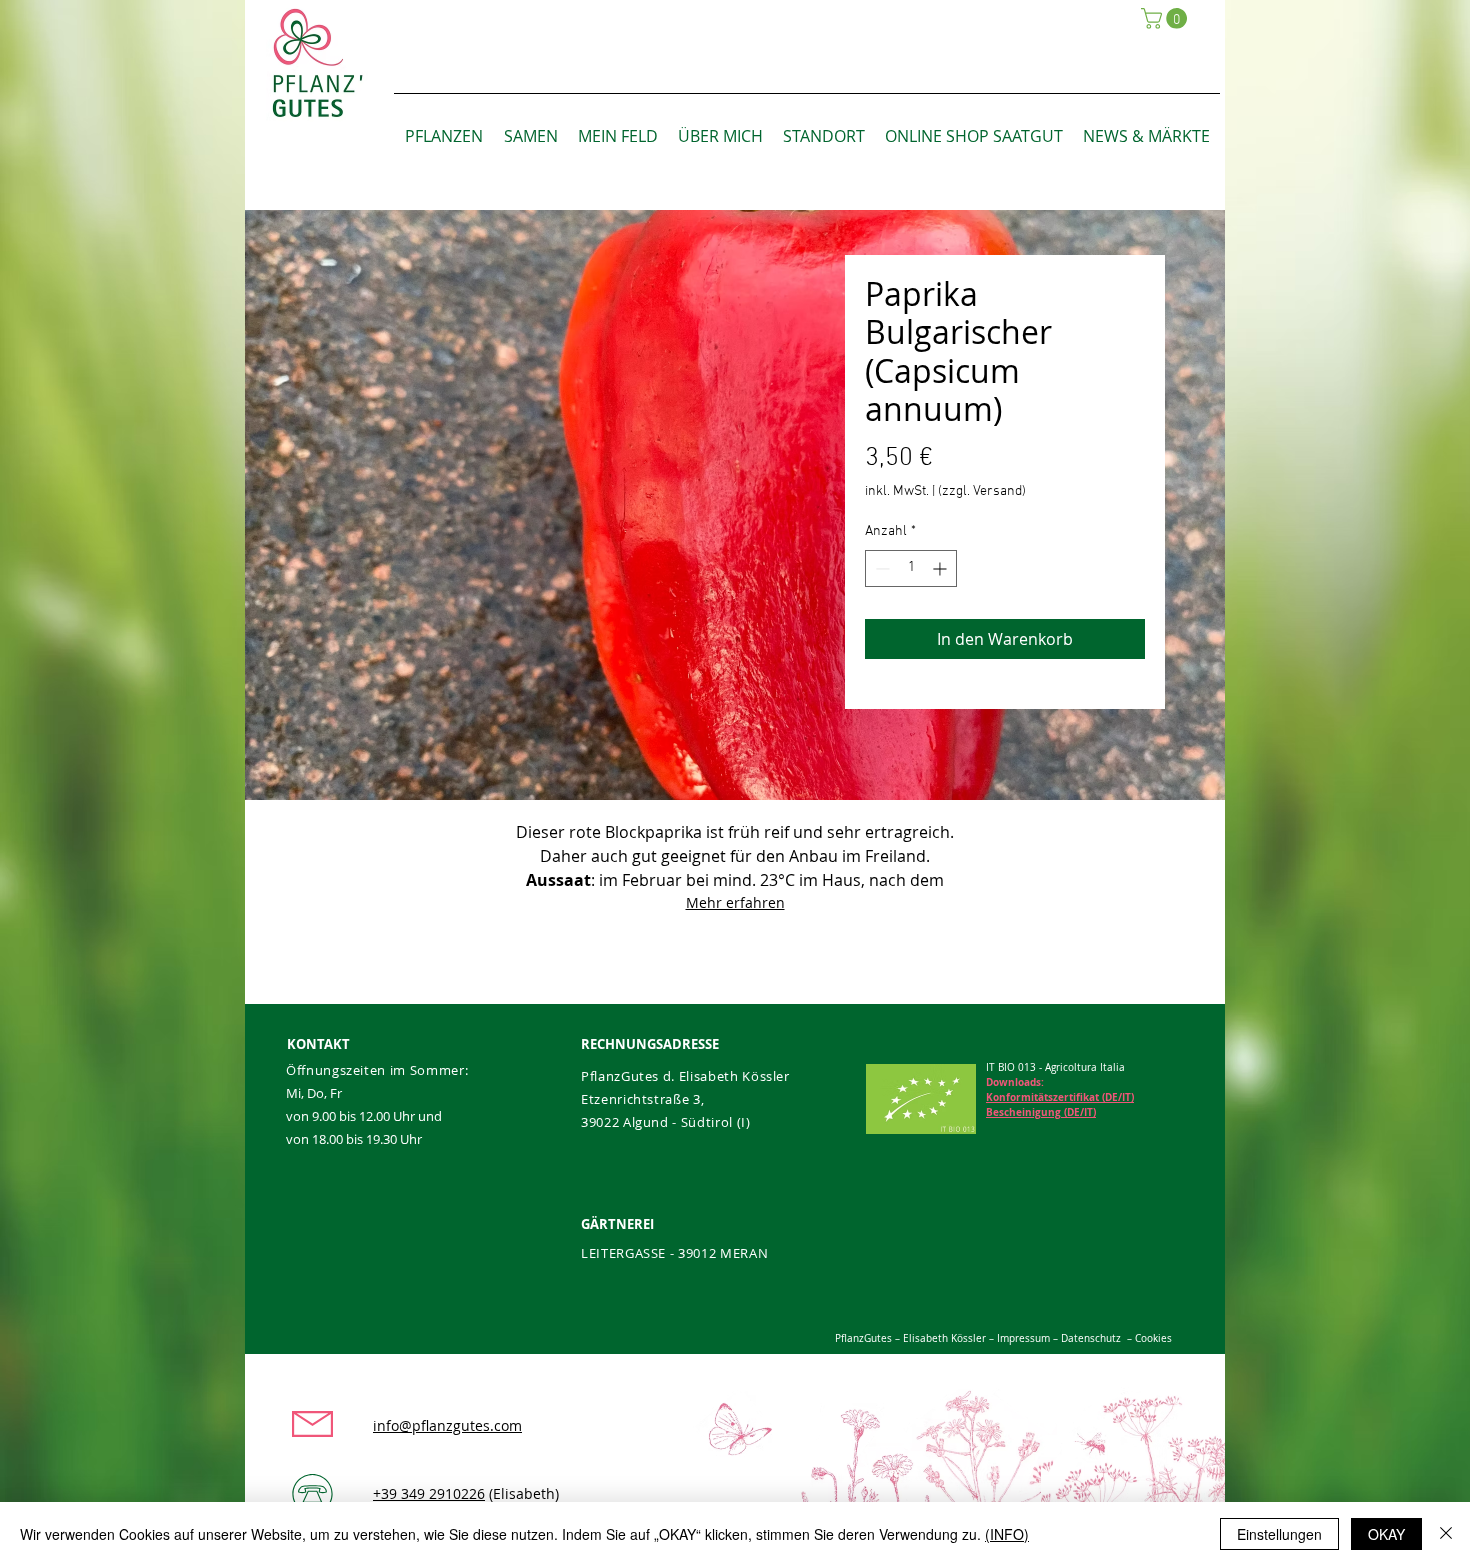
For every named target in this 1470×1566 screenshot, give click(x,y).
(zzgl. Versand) (982, 491)
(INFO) (1007, 1534)
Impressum (1022, 1338)
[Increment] (941, 568)
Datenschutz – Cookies (1116, 1338)
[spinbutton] (911, 568)
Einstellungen (1279, 1534)
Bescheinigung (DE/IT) (1041, 1112)
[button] (1166, 18)
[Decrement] (880, 568)
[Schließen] (1446, 1534)
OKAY (1386, 1534)
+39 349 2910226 (429, 1493)
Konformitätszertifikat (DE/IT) (1060, 1097)
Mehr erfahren (735, 902)
